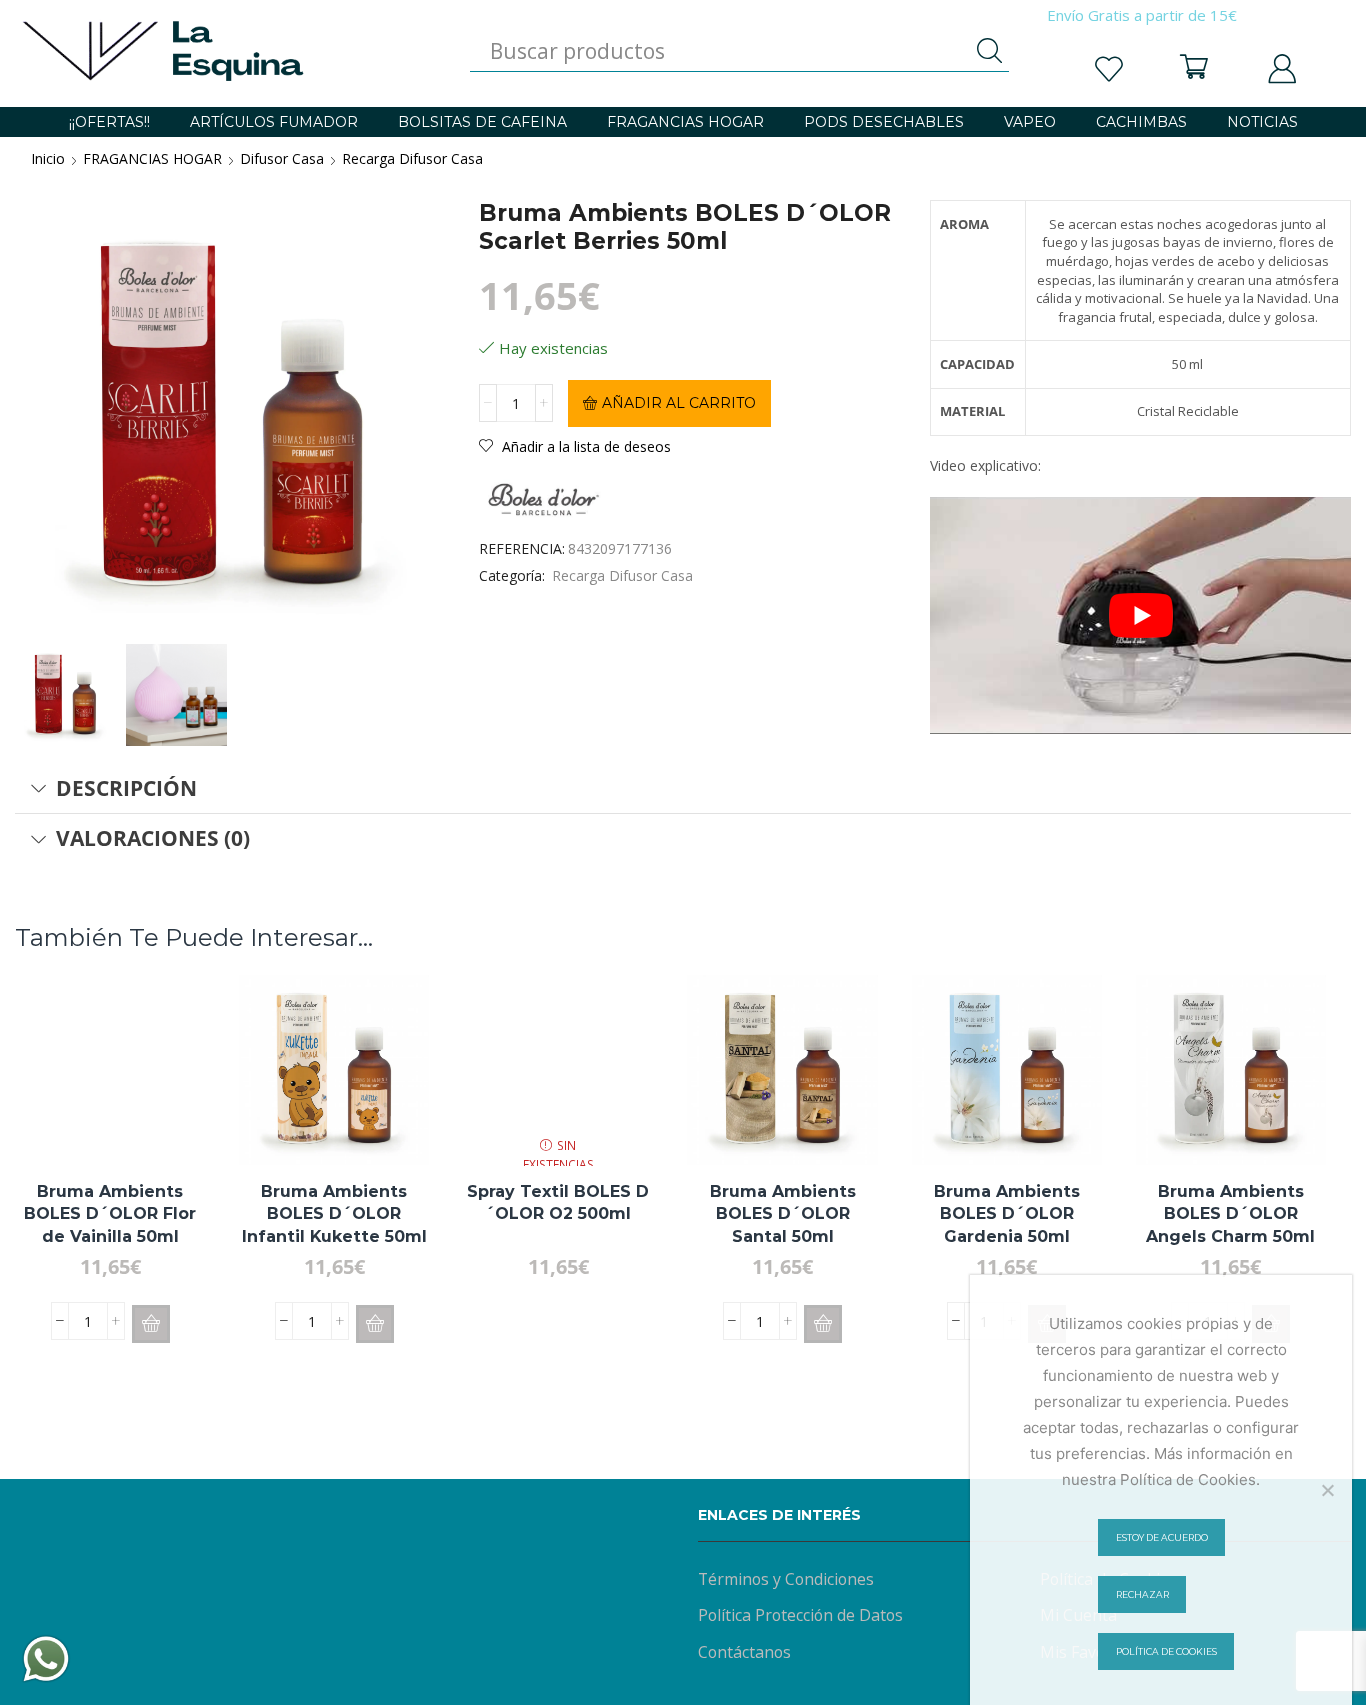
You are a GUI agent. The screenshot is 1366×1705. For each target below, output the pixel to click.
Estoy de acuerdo (1162, 1537)
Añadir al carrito (679, 403)
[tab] (683, 789)
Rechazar (1142, 1594)
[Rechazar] (1327, 1490)
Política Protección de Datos (800, 1615)
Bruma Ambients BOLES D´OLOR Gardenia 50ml (1007, 1214)
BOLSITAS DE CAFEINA (482, 122)
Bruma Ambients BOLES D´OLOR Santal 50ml (783, 1214)
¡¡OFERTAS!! (109, 122)
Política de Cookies (1166, 1651)
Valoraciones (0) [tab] (153, 838)
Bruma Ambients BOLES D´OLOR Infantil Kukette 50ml (334, 1214)
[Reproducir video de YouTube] (1140, 615)
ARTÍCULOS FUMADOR (274, 122)
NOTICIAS (1262, 122)
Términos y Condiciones (786, 1579)
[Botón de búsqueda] (989, 51)
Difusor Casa (282, 158)
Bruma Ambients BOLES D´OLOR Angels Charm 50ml (1230, 1214)
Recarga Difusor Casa (412, 158)
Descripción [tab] (126, 788)
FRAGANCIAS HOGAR (685, 122)
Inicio (48, 158)
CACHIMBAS (1141, 122)
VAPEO (1030, 122)
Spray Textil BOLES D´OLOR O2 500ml (558, 1202)
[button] (151, 1324)
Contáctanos (744, 1652)
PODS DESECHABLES (884, 122)
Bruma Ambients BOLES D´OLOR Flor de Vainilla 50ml (110, 1214)
